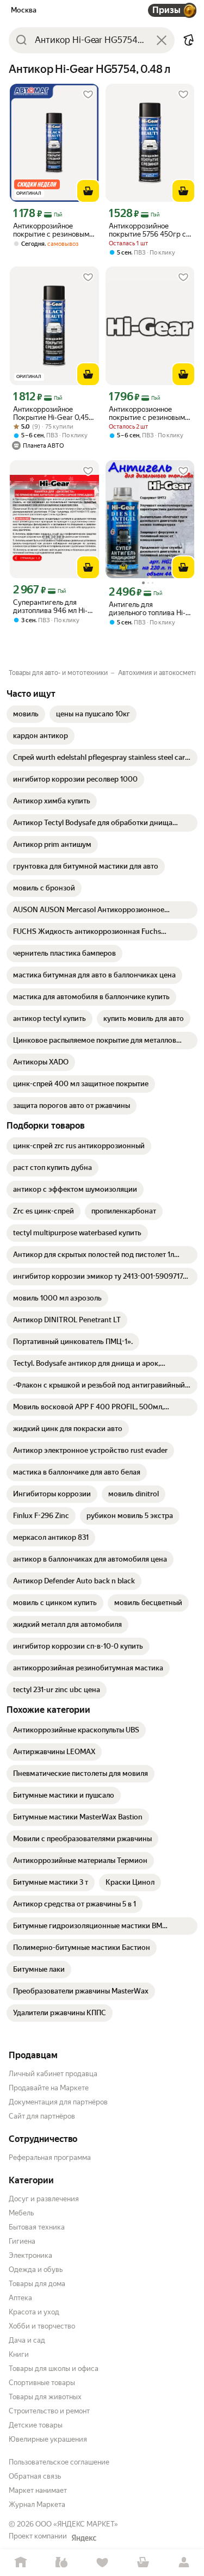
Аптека (20, 2298)
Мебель (21, 2213)
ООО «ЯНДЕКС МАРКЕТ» (77, 2524)
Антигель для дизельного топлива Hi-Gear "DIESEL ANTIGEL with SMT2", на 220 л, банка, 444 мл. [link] (147, 609)
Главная (20, 2563)
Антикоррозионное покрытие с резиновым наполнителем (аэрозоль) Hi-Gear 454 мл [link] (147, 413)
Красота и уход (34, 2312)
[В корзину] (88, 191)
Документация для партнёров (58, 2102)
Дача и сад (27, 2340)
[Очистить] (162, 40)
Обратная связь (35, 2476)
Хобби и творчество (42, 2326)
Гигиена (22, 2241)
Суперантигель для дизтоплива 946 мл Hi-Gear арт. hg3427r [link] (50, 606)
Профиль (184, 2563)
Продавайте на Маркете (49, 2088)
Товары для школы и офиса (54, 2368)
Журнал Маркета (37, 2504)
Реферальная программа (50, 2157)
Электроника (30, 2255)
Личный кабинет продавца (53, 2074)
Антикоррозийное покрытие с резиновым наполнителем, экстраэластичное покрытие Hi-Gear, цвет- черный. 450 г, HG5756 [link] (53, 230)
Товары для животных (45, 2397)
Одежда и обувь (36, 2270)
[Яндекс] (84, 2538)
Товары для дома (37, 2284)
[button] (189, 40)
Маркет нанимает (38, 2490)
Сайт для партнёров (42, 2116)
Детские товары (36, 2425)
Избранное (102, 2563)
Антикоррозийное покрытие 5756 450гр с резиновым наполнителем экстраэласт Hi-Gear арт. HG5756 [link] (149, 230)
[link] (26, 714)
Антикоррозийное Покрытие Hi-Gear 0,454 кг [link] (53, 413)
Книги (19, 2354)
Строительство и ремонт (49, 2411)
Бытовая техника (37, 2227)
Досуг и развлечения (44, 2199)
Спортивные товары (42, 2383)
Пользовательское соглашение (59, 2462)
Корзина (143, 2563)
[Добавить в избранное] (88, 95)
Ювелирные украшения (48, 2439)
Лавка (61, 2563)
